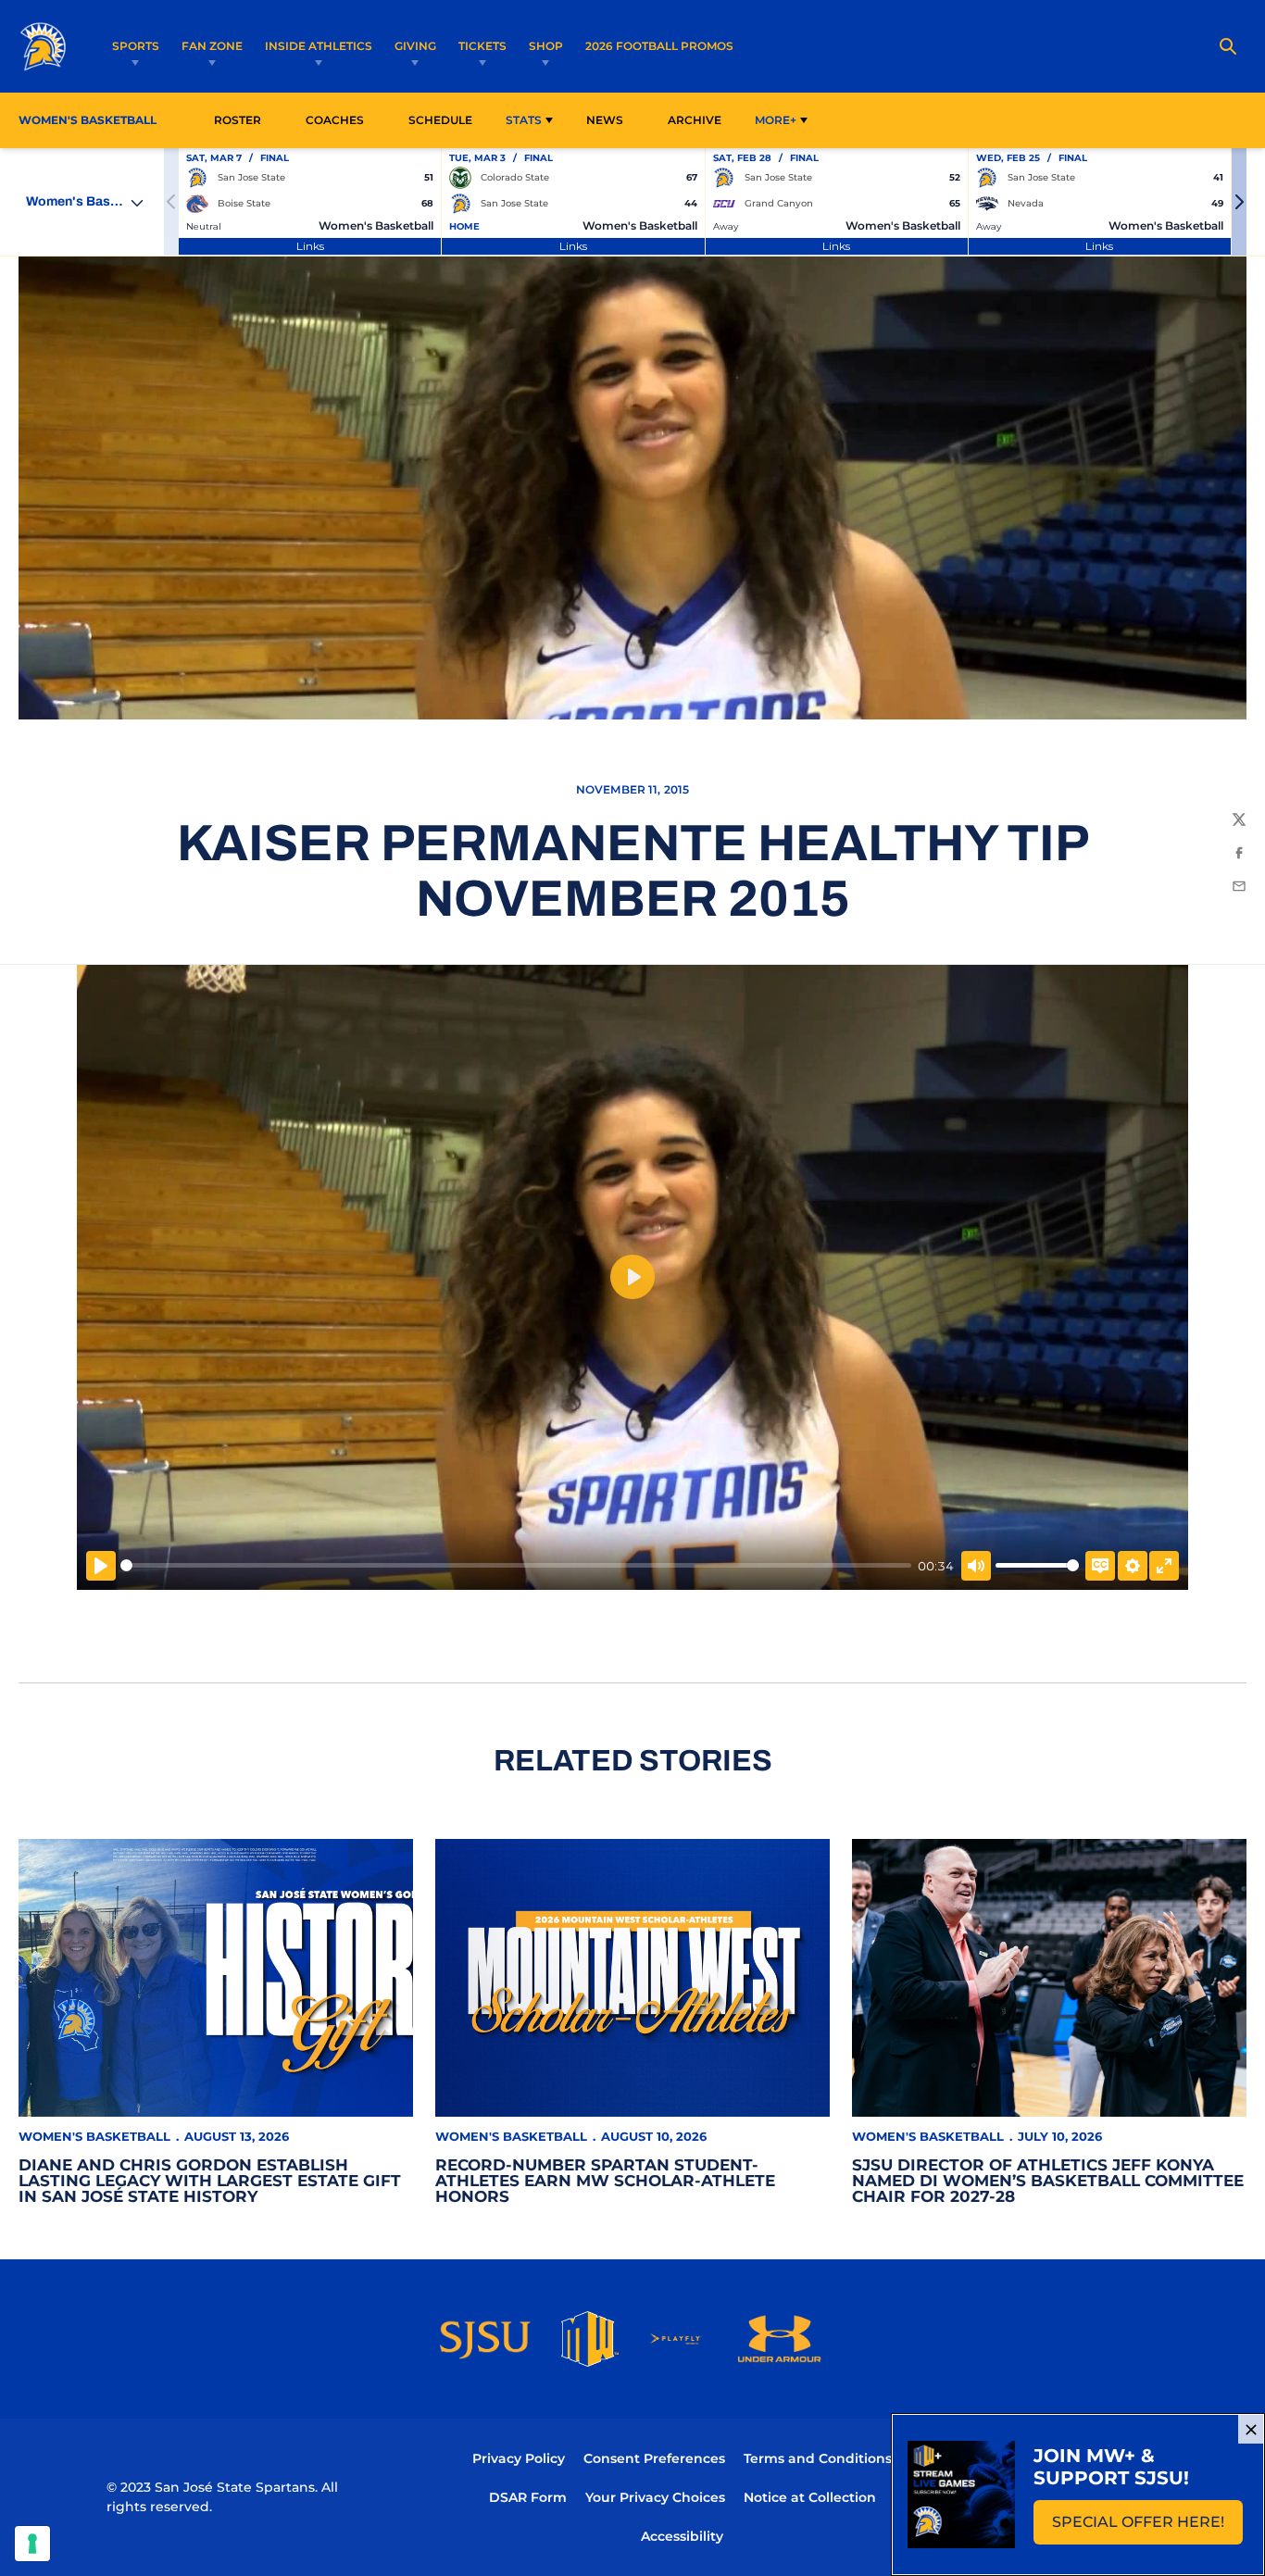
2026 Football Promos (659, 45)
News (605, 120)
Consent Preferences (654, 2458)
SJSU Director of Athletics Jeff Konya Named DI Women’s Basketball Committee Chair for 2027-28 (1048, 2181)
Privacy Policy (519, 2458)
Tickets (482, 46)
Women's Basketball (94, 2136)
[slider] (516, 1565)
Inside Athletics (319, 46)
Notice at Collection (810, 2497)
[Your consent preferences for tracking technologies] (32, 2544)
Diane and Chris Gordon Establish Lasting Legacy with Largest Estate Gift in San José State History (210, 2181)
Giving (415, 46)
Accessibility (682, 2536)
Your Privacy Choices (655, 2497)
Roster (238, 120)
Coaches (335, 120)
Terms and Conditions (818, 2458)
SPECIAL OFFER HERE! (1147, 2527)
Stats (524, 120)
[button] (1239, 202)
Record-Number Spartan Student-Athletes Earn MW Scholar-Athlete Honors (605, 2181)
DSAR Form (528, 2497)
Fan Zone (212, 46)
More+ (776, 120)
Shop (546, 46)
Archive (695, 120)
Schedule (440, 120)
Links (310, 246)
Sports (136, 46)
